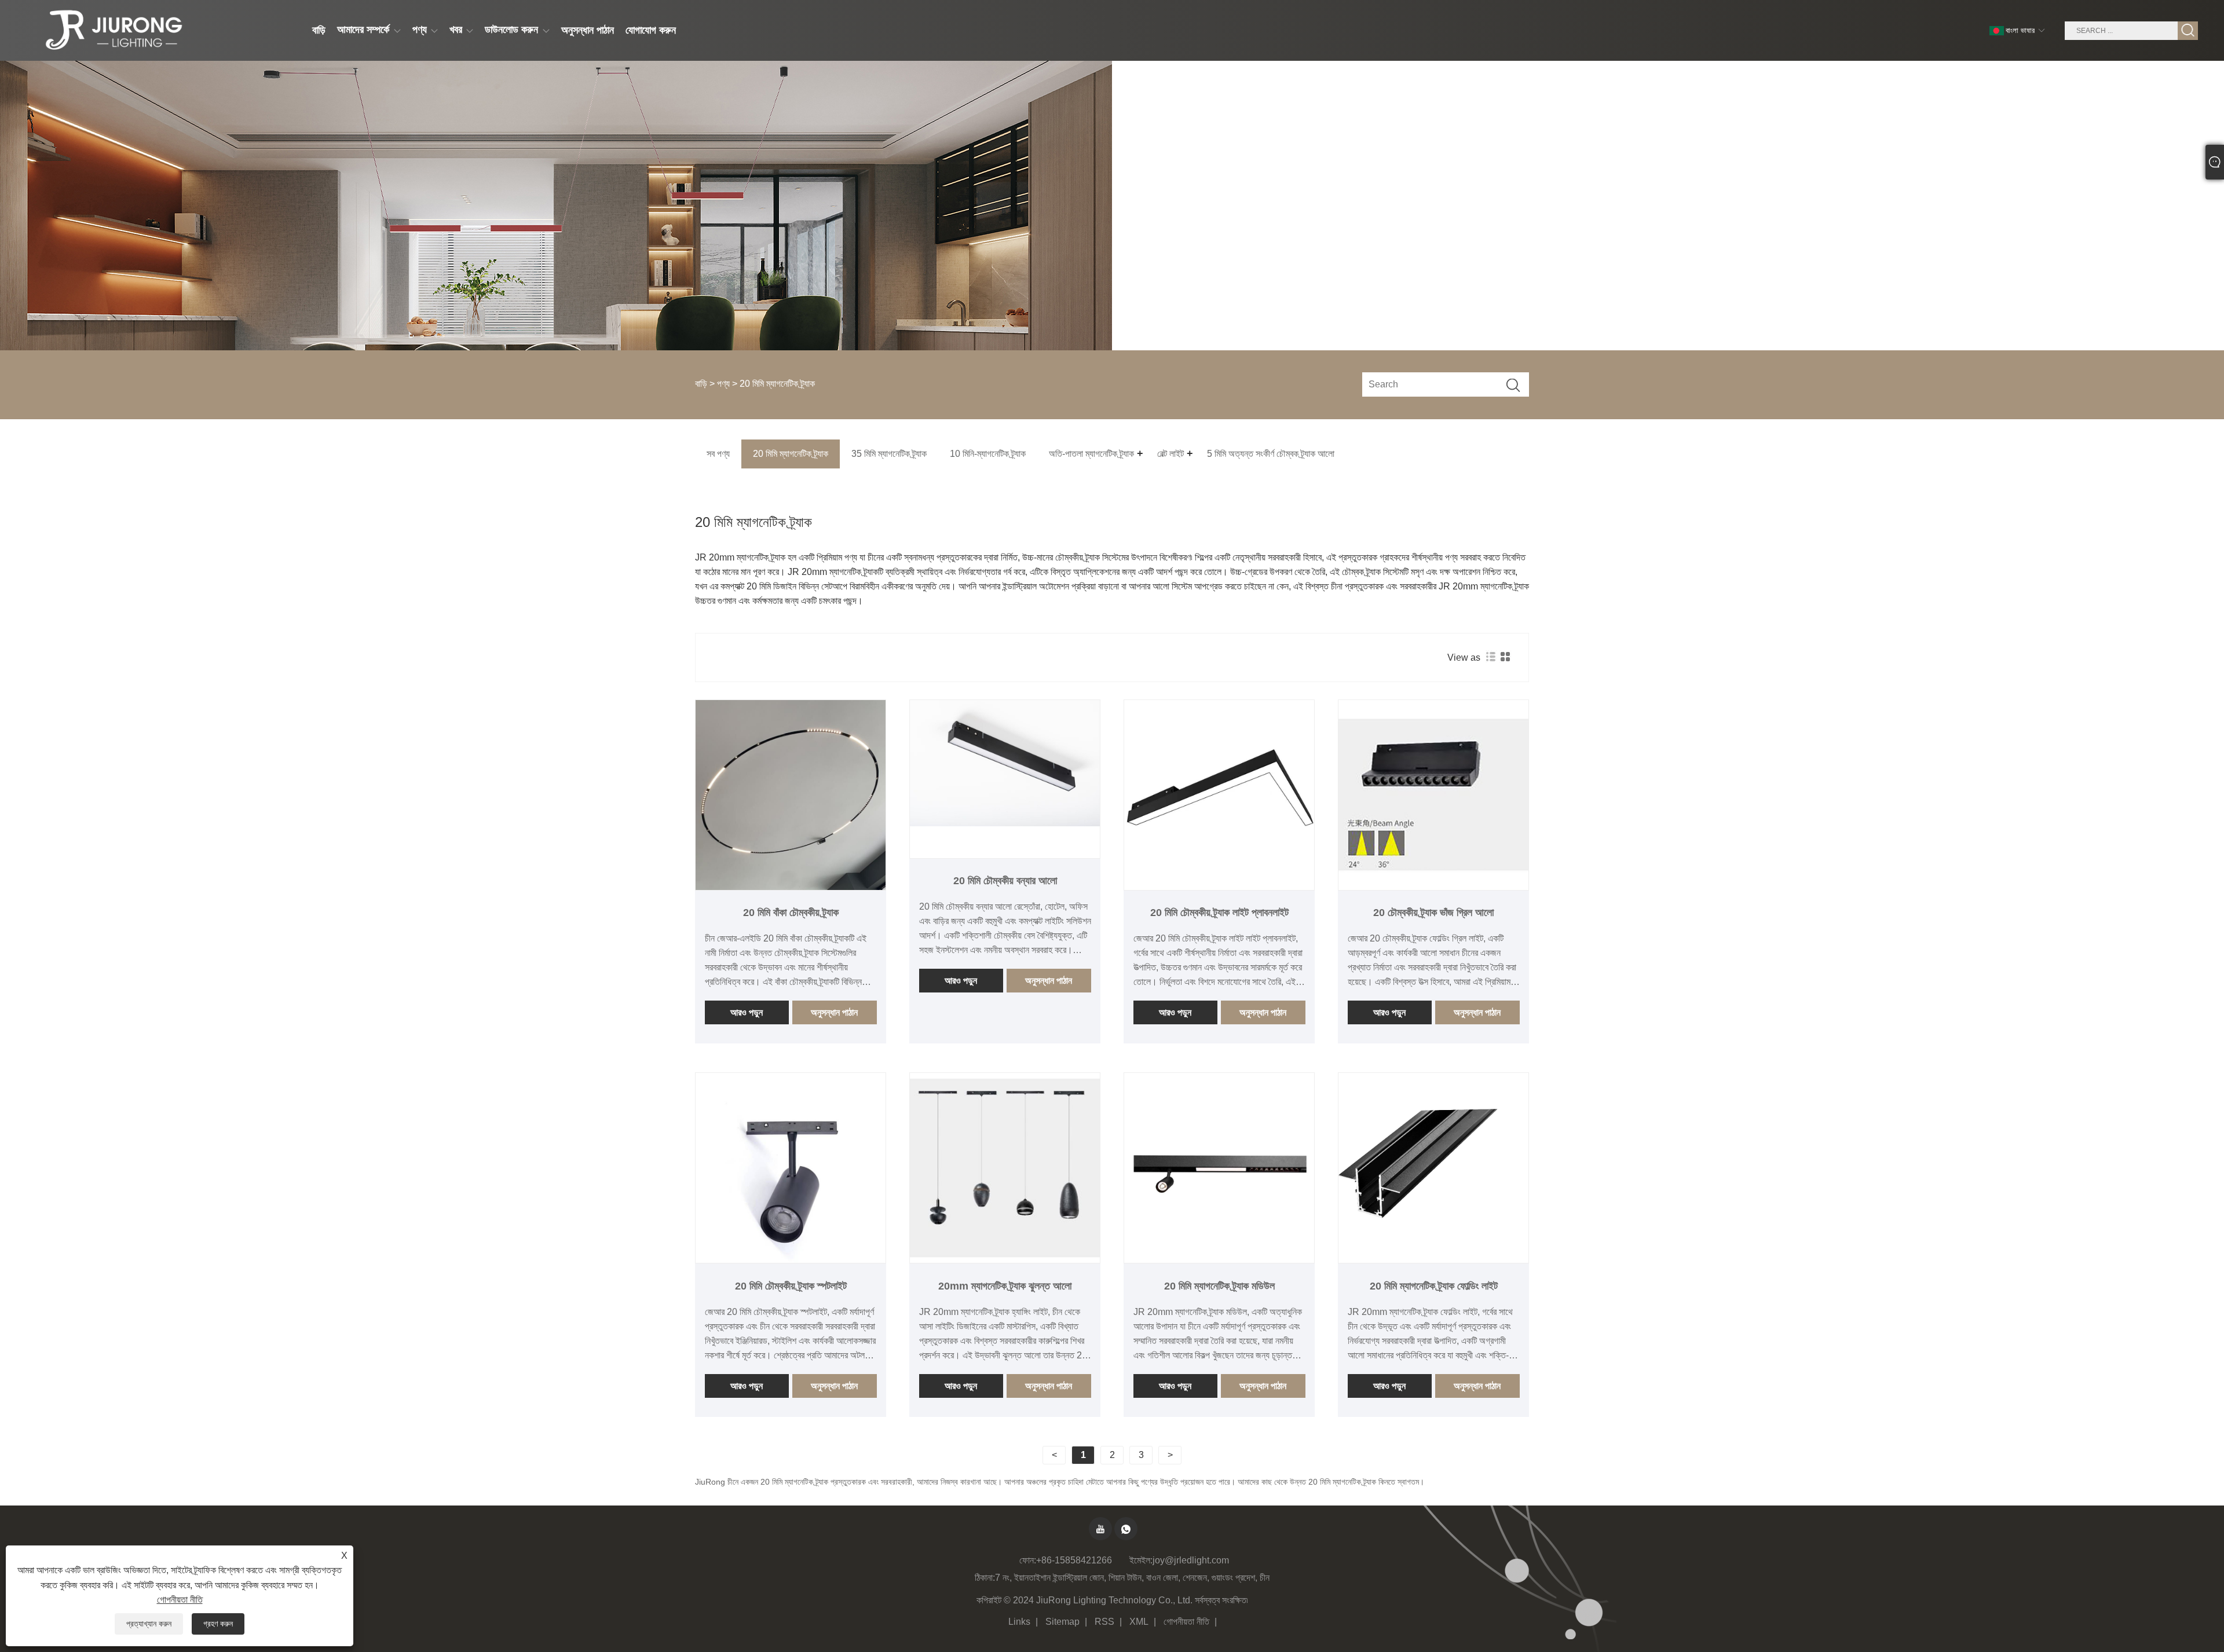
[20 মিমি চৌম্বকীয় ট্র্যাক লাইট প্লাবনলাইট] (1219, 795)
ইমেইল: (1141, 1560)
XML (1139, 1622)
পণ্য (723, 384)
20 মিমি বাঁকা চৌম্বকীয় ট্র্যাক (791, 913)
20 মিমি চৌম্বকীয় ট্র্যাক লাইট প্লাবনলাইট (1219, 913)
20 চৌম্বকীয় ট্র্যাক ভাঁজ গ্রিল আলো (1433, 913)
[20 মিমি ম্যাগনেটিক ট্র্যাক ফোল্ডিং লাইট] (1433, 1168)
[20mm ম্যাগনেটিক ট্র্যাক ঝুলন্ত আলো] (1005, 1168)
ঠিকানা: (985, 1578)
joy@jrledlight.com (1191, 1560)
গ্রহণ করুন (218, 1624)
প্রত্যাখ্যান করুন (149, 1624)
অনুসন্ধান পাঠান (834, 1012)
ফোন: (1028, 1560)
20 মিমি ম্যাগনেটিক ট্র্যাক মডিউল (1219, 1286)
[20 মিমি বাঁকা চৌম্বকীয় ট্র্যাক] (791, 795)
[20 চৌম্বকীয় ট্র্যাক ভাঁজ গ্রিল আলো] (1433, 795)
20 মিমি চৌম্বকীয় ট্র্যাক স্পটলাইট (791, 1286)
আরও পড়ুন (747, 1012)
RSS (1104, 1622)
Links (1019, 1622)
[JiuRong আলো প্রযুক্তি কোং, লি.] (112, 31)
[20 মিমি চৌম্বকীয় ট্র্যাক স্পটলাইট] (791, 1168)
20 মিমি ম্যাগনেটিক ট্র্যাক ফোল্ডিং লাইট (1434, 1286)
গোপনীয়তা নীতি (1186, 1622)
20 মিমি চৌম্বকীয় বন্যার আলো (1005, 881)
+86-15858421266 (1074, 1560)
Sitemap (1062, 1622)
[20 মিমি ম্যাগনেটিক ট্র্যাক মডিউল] (1219, 1168)
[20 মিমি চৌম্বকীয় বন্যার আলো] (1005, 763)
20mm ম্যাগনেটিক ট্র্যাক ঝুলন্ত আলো (1005, 1286)
